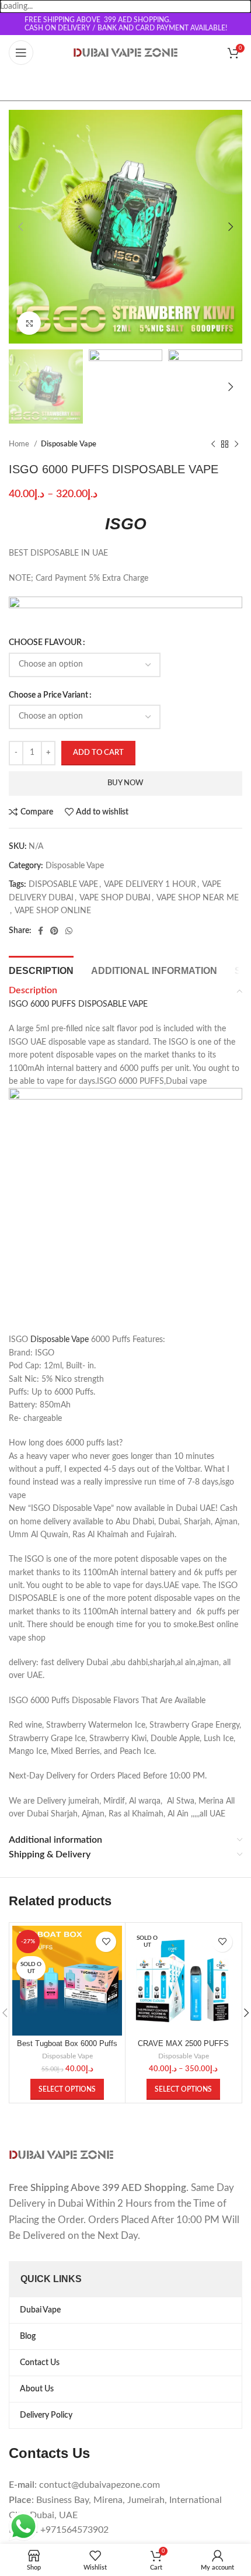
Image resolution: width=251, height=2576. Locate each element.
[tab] (41, 969)
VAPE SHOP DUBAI (115, 898)
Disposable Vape (69, 444)
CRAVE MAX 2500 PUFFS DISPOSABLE (183, 2048)
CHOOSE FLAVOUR (45, 643)
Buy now (125, 783)
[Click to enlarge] (29, 323)
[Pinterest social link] (54, 931)
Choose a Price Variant (48, 695)
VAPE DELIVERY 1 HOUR (150, 885)
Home (20, 444)
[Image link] (61, 2155)
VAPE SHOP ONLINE (53, 911)
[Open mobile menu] (21, 53)
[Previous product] (213, 445)
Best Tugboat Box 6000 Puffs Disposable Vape (67, 2048)
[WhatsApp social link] (69, 931)
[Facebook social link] (41, 931)
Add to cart (98, 753)
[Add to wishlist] (106, 1942)
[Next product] (236, 445)
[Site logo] (125, 53)
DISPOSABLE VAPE (63, 885)
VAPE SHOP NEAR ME (198, 898)
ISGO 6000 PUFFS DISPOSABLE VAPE (78, 1004)
